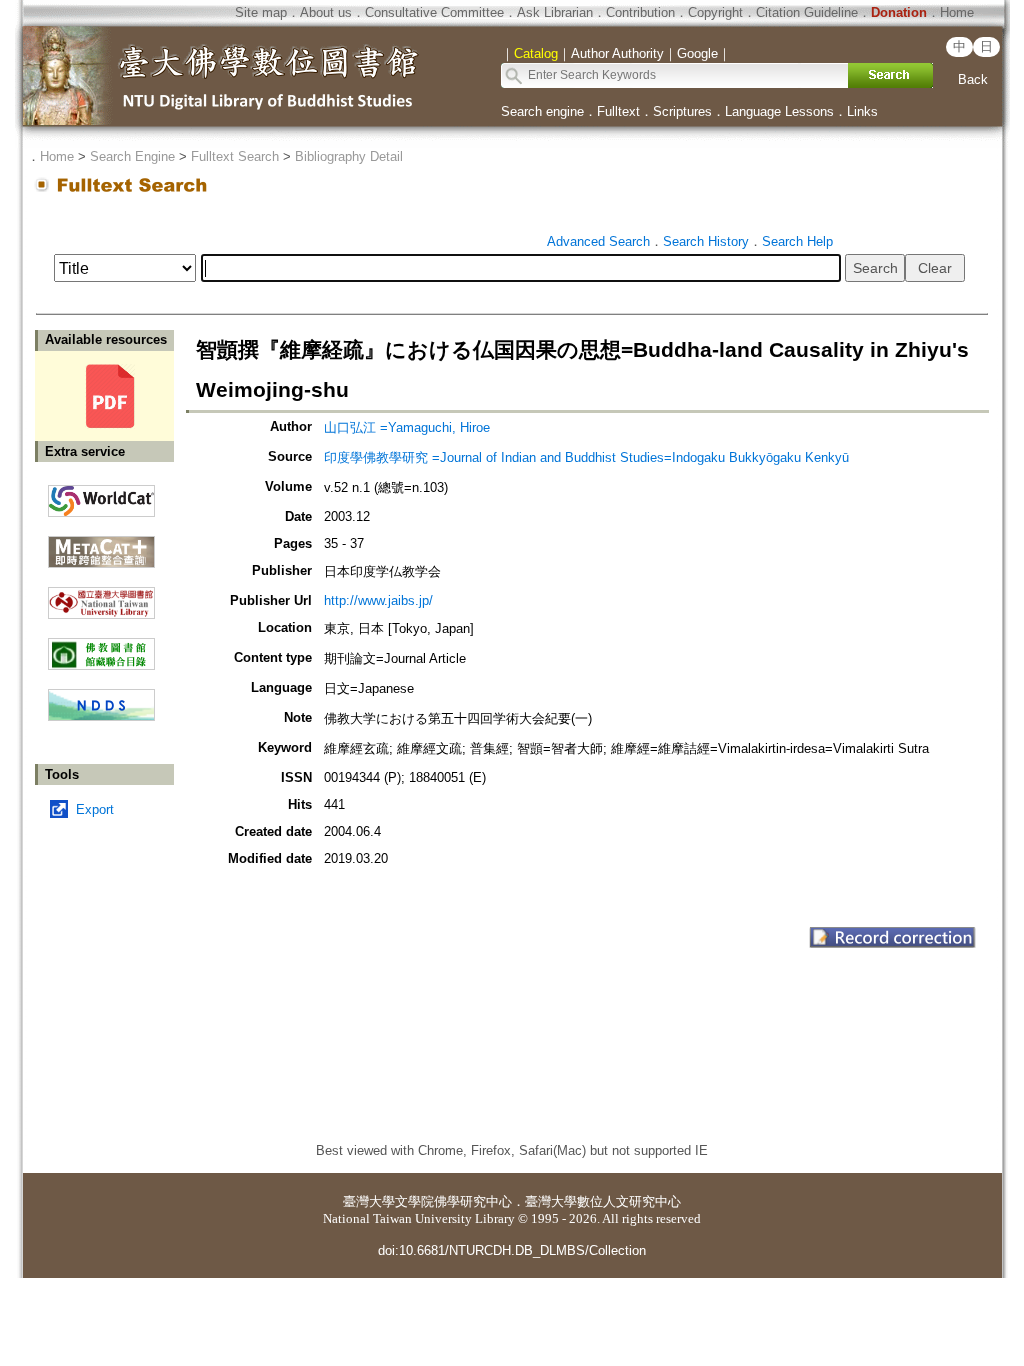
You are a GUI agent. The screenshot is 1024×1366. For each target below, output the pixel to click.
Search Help (797, 241)
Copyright (715, 12)
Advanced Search (598, 241)
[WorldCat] (101, 496)
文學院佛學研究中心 (453, 1201)
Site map (261, 12)
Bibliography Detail (349, 156)
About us (326, 12)
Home (957, 12)
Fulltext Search (235, 156)
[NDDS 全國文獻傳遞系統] (101, 716)
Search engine (542, 111)
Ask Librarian (555, 12)
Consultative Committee (434, 12)
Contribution (640, 12)
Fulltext (618, 111)
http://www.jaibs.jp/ (378, 600)
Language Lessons (779, 111)
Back (973, 79)
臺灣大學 (369, 1201)
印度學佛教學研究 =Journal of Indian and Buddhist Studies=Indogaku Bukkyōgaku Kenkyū (586, 457)
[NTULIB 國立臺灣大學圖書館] (101, 595)
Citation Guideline (807, 12)
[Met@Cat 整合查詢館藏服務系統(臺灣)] (101, 544)
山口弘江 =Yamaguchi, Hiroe (407, 427)
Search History (706, 241)
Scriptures (682, 111)
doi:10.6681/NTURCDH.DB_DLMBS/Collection (512, 1250)
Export (95, 809)
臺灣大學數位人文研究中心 (603, 1201)
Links (862, 111)
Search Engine (132, 156)
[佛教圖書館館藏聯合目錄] (101, 646)
